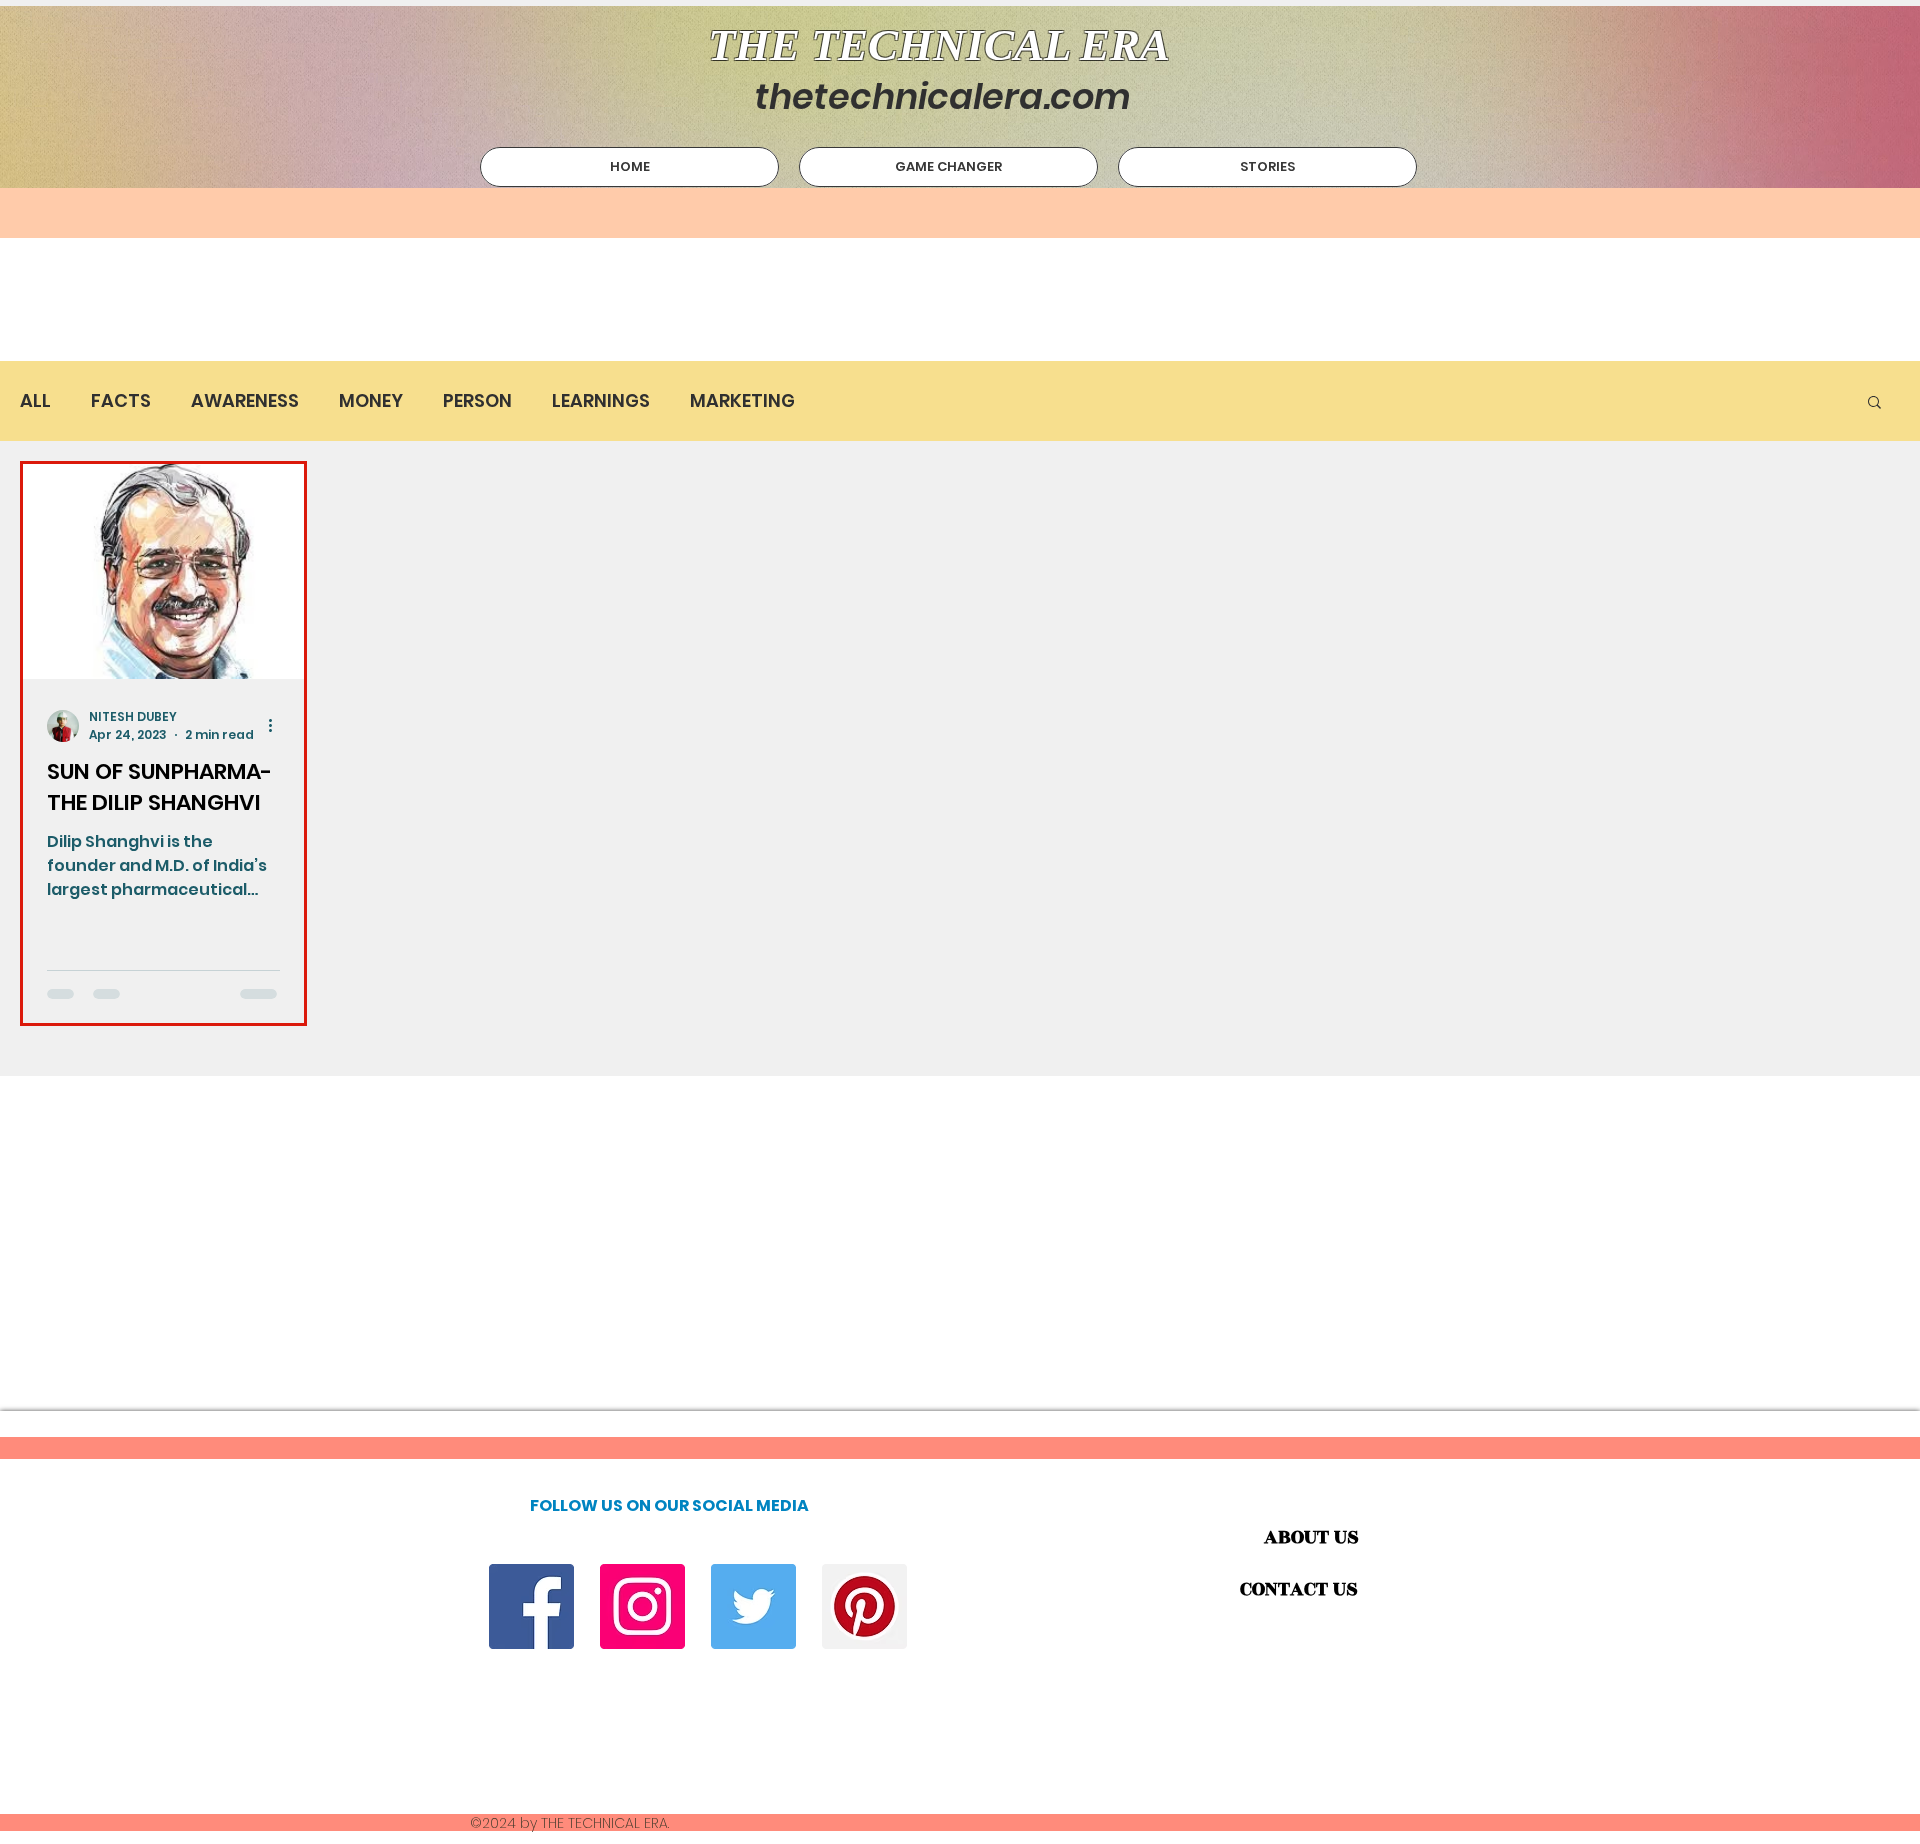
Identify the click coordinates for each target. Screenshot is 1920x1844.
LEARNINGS (601, 400)
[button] (1874, 403)
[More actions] (277, 726)
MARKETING (742, 400)
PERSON (477, 400)
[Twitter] (753, 1606)
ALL (35, 400)
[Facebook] (531, 1606)
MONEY (371, 400)
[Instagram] (642, 1606)
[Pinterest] (864, 1606)
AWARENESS (245, 400)
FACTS (121, 400)
